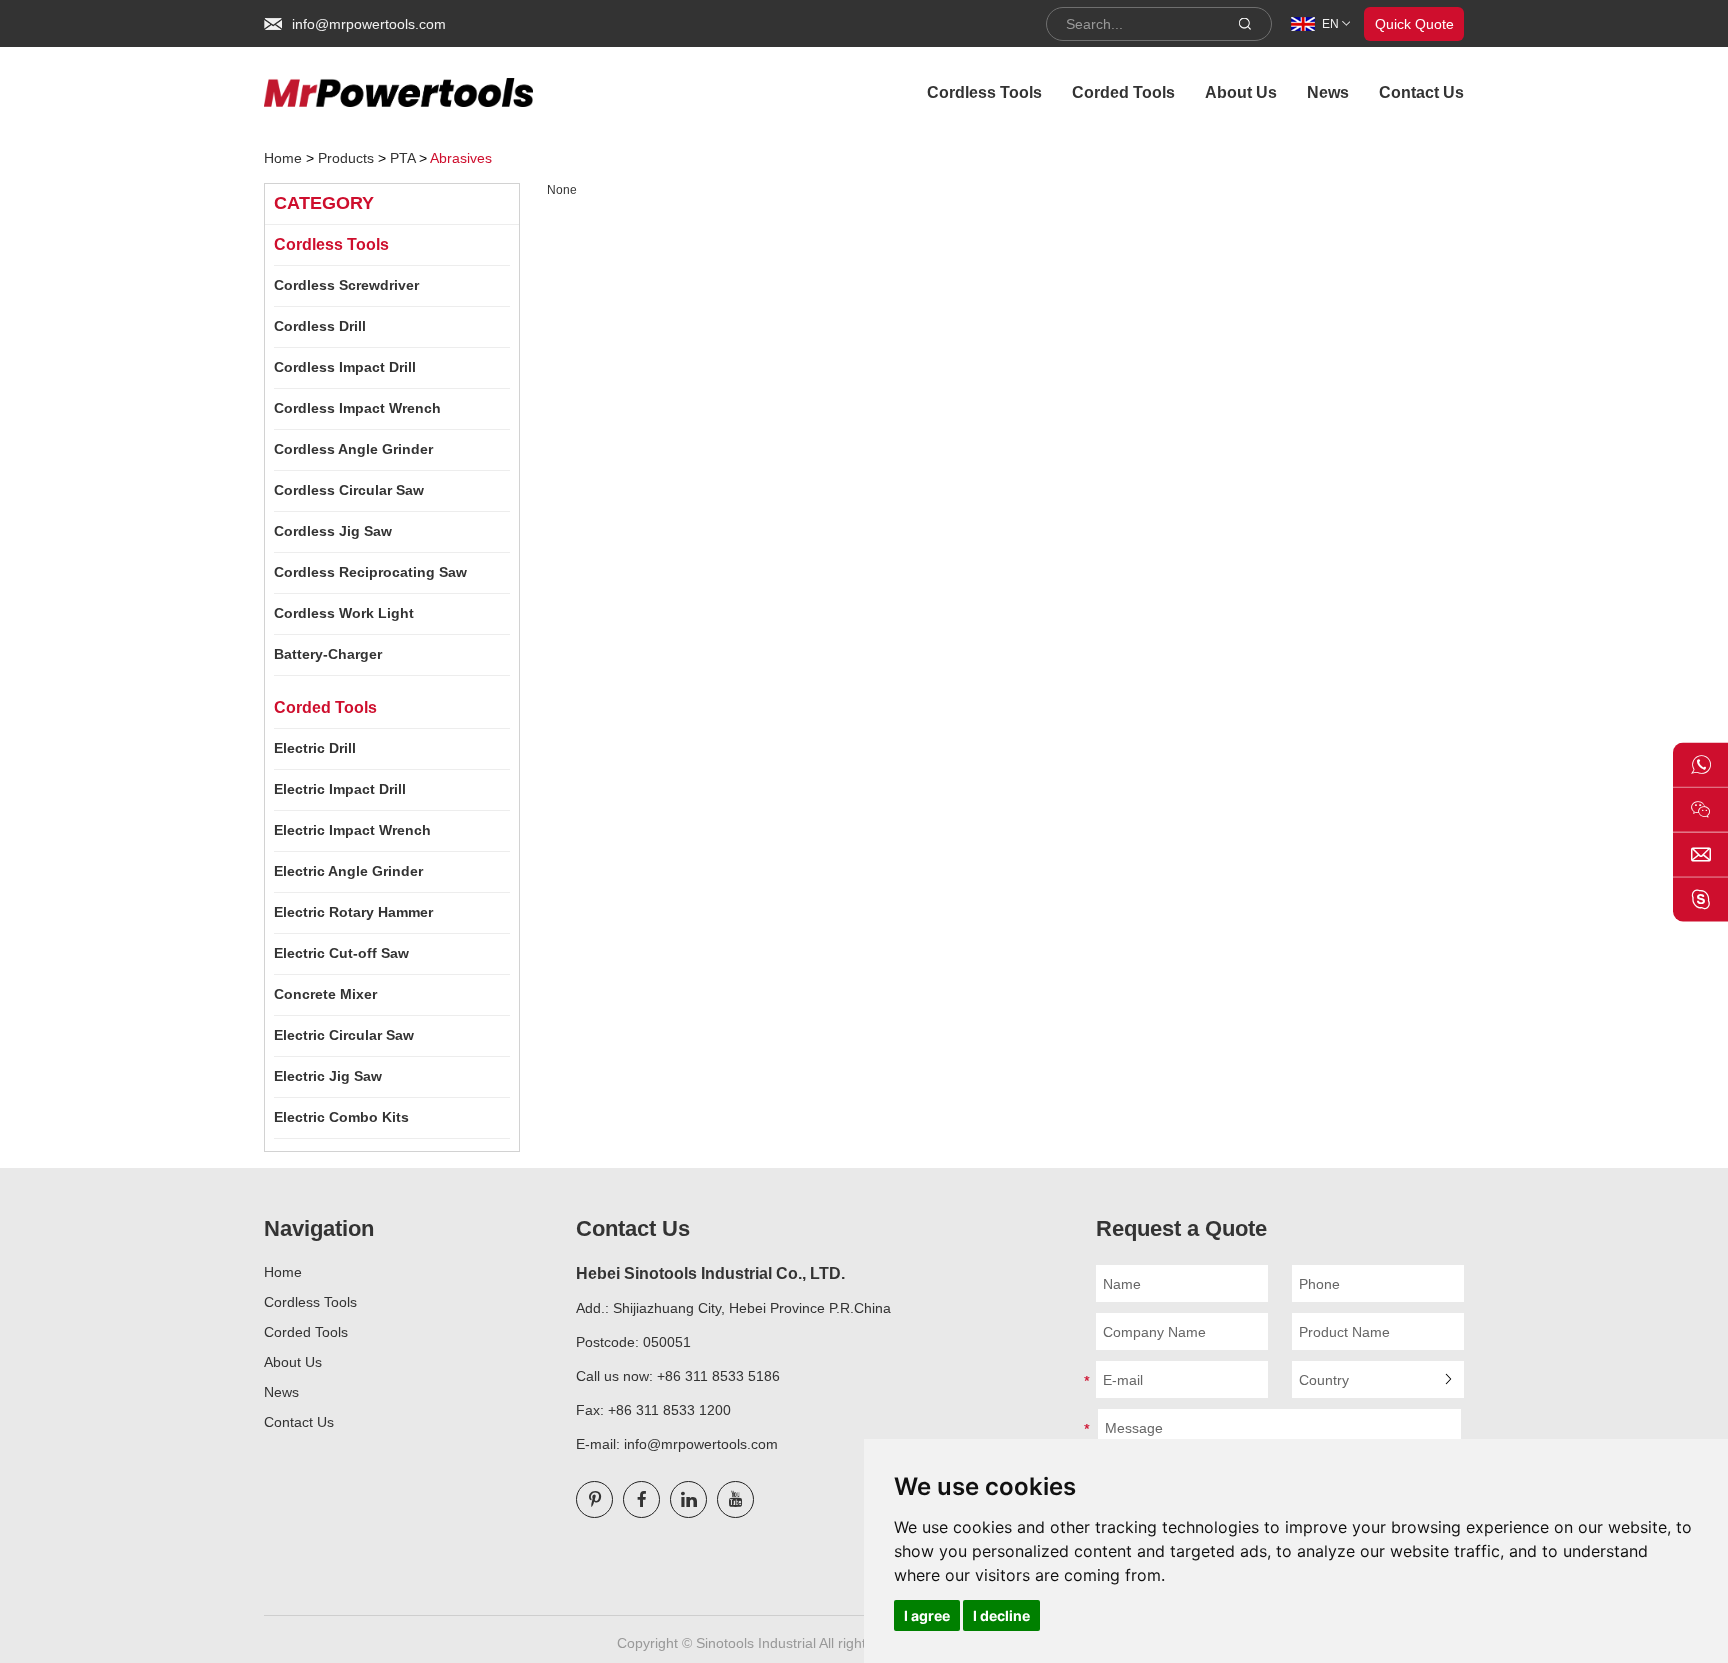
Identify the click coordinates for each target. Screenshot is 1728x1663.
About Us (1241, 92)
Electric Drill (315, 748)
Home (283, 158)
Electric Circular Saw (344, 1035)
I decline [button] (1001, 1615)
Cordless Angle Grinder (353, 449)
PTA (402, 158)
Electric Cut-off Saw (341, 953)
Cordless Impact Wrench (357, 408)
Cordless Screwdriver (346, 285)
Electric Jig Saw (328, 1076)
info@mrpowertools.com (369, 24)
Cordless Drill (320, 326)
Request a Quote (1181, 1228)
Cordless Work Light (344, 613)
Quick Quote (1414, 24)
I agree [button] (927, 1615)
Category (324, 203)
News (1328, 92)
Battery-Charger (328, 654)
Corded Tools (1123, 92)
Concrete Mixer (325, 994)
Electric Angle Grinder (348, 871)
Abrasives (461, 158)
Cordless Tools (984, 92)
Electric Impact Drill (340, 789)
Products (346, 158)
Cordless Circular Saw (349, 490)
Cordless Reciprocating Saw (370, 572)
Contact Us (1421, 92)
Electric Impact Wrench (352, 830)
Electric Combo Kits (341, 1117)
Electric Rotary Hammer (353, 912)
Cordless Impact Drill (345, 367)
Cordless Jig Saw (333, 531)
